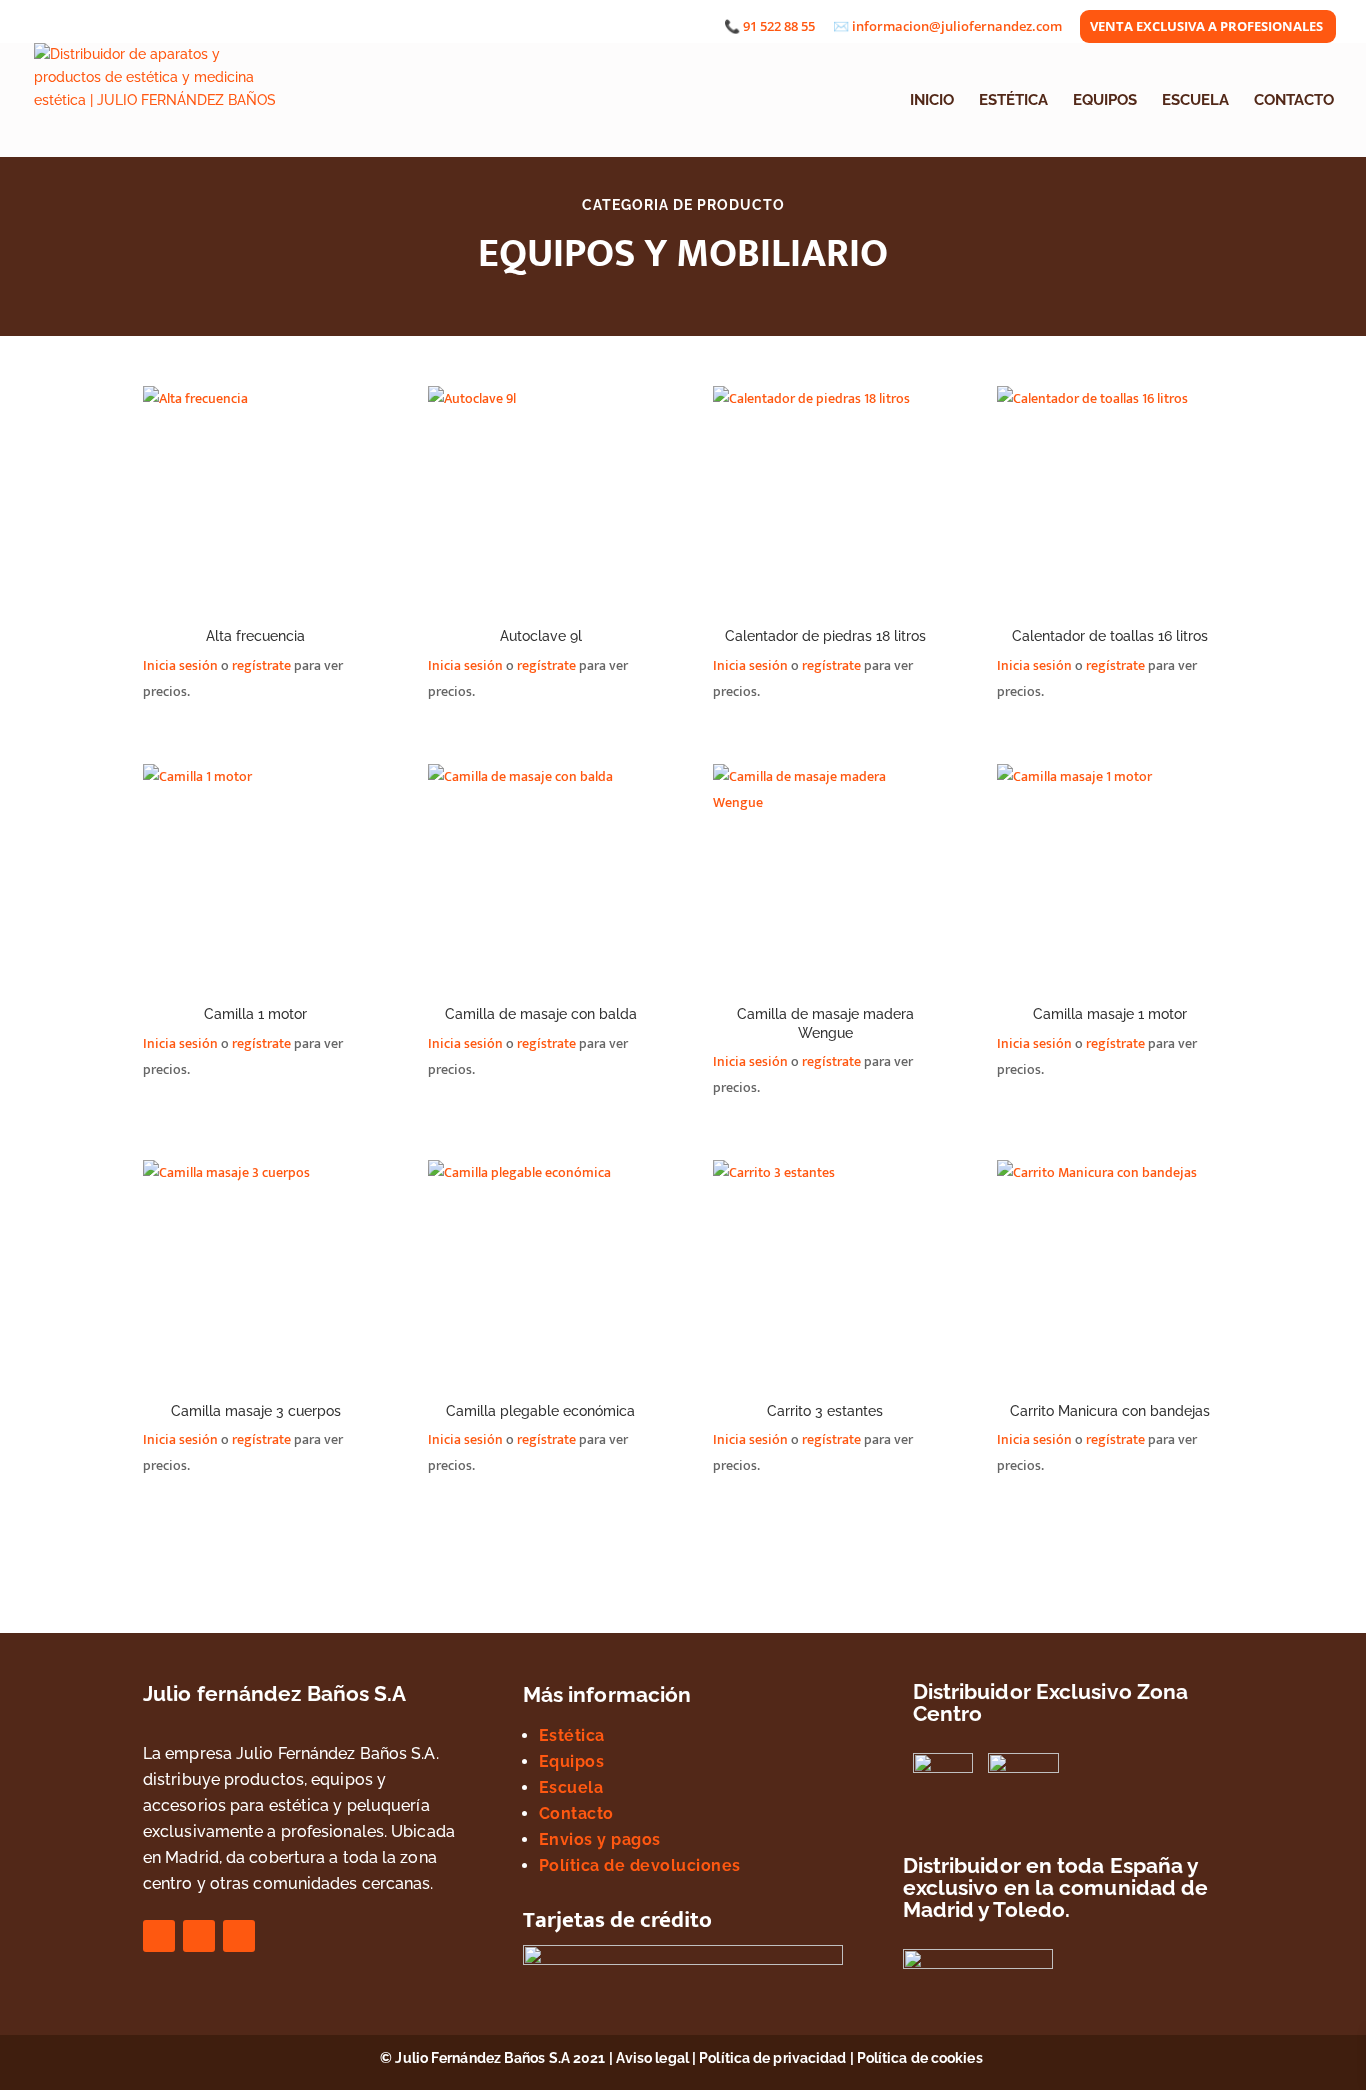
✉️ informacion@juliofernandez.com (947, 27)
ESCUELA (1195, 101)
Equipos (572, 1761)
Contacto (576, 1813)
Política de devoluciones (640, 1865)
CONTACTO (1294, 101)
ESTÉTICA (1013, 101)
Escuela (571, 1787)
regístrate (261, 665)
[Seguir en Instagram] (199, 1936)
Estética (572, 1735)
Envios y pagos (600, 1839)
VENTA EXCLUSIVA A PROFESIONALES (1206, 27)
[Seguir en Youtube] (239, 1936)
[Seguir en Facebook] (159, 1936)
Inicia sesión (180, 665)
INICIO (932, 101)
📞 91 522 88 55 (769, 27)
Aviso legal (652, 2058)
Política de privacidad (772, 2058)
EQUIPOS (1105, 101)
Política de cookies (921, 2058)
